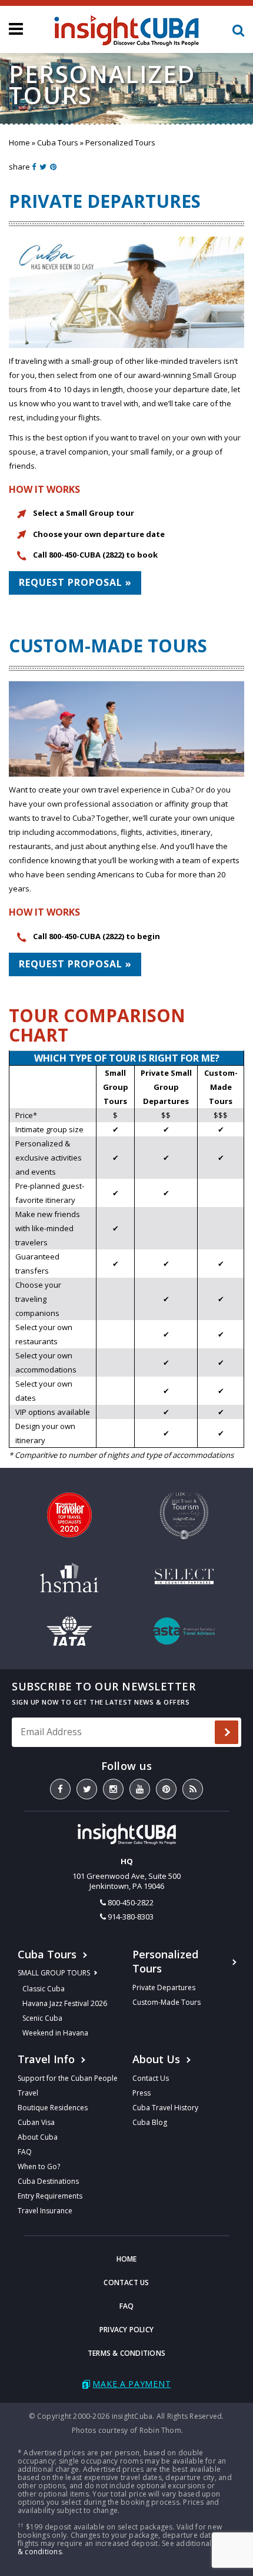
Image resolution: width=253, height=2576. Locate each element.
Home (19, 142)
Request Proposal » (75, 582)
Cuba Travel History (165, 2108)
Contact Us (151, 2078)
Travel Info (46, 2059)
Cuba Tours (58, 142)
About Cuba (38, 2137)
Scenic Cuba (42, 2018)
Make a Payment (132, 2384)
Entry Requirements (50, 2196)
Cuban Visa (36, 2122)
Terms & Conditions (126, 2353)
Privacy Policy (126, 2330)
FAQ (25, 2152)
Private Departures (164, 1987)
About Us (156, 2059)
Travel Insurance (45, 2211)
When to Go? (39, 2166)
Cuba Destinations (48, 2181)
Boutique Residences (53, 2108)
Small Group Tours (54, 1973)
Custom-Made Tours (167, 2002)
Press (142, 2093)
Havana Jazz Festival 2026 (65, 2003)
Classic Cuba (44, 1989)
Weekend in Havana (55, 2033)
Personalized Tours (165, 1961)
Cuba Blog (150, 2122)
